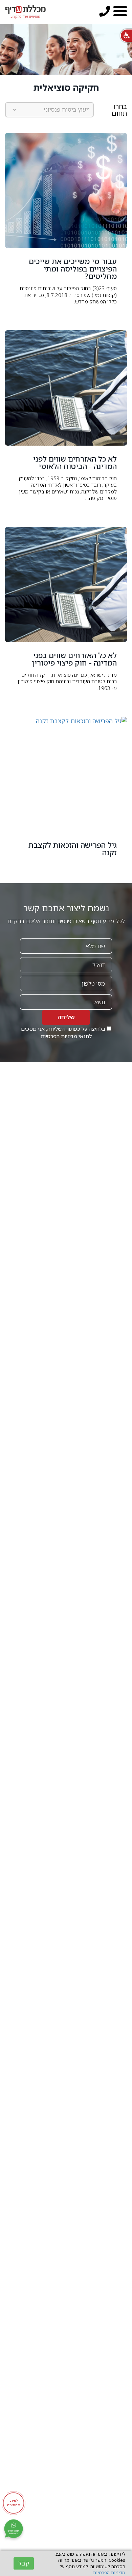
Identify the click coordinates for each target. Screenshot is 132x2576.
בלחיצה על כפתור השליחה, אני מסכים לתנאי (64, 1033)
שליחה (66, 1017)
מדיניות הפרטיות (59, 1036)
